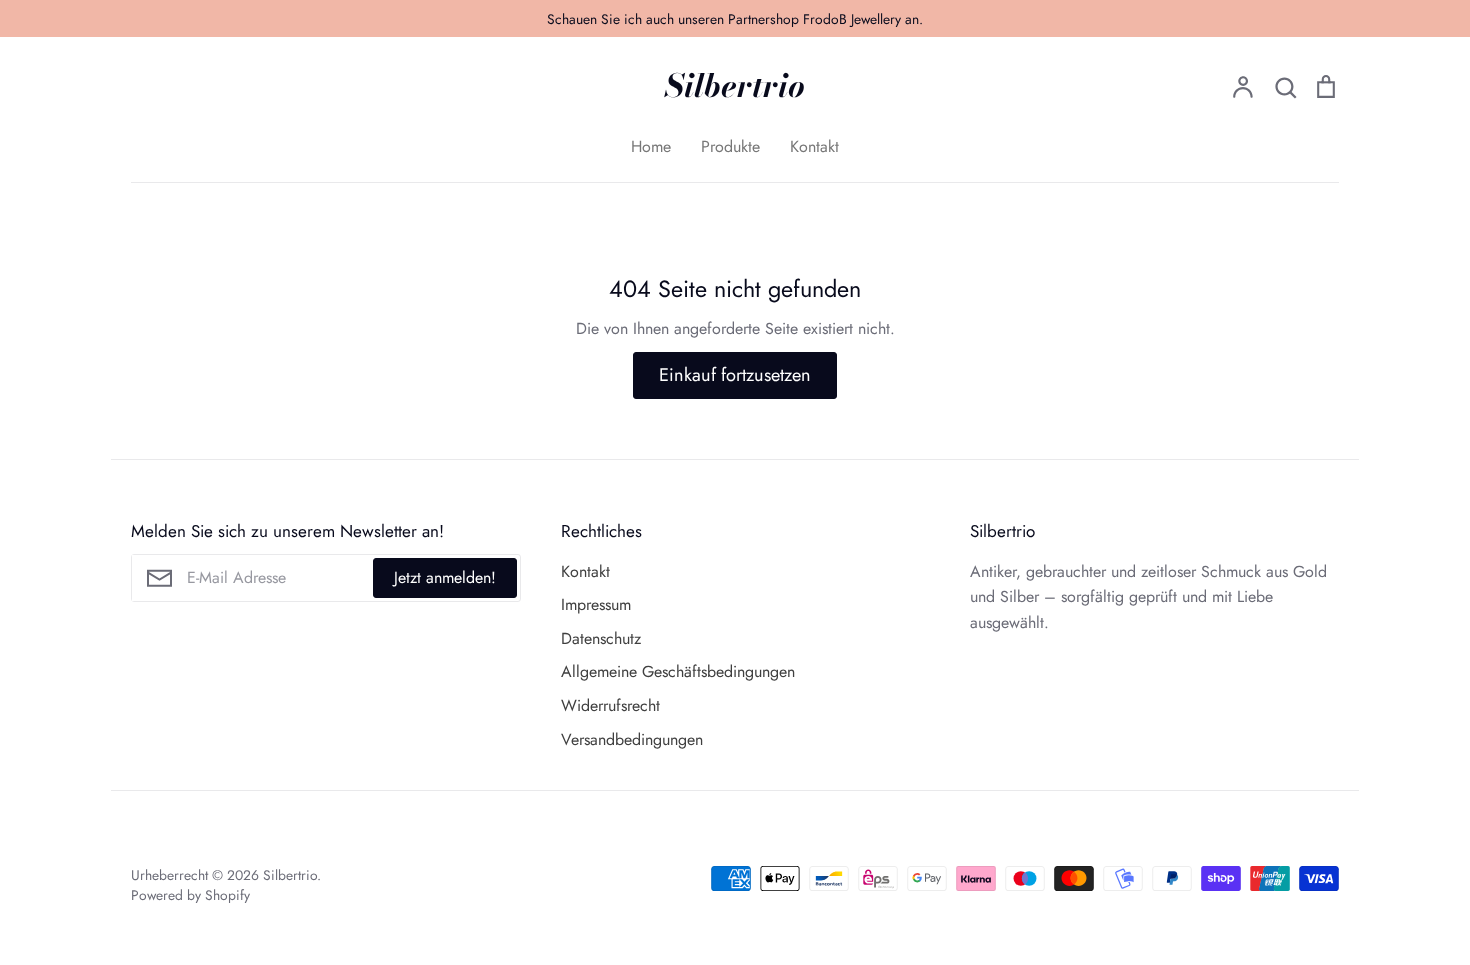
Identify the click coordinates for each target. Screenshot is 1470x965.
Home (651, 146)
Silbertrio (735, 86)
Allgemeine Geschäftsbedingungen (678, 671)
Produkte (730, 146)
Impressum (596, 604)
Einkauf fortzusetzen (735, 375)
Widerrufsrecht (610, 705)
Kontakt (814, 146)
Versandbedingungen (632, 739)
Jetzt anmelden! (445, 577)
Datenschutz (601, 638)
